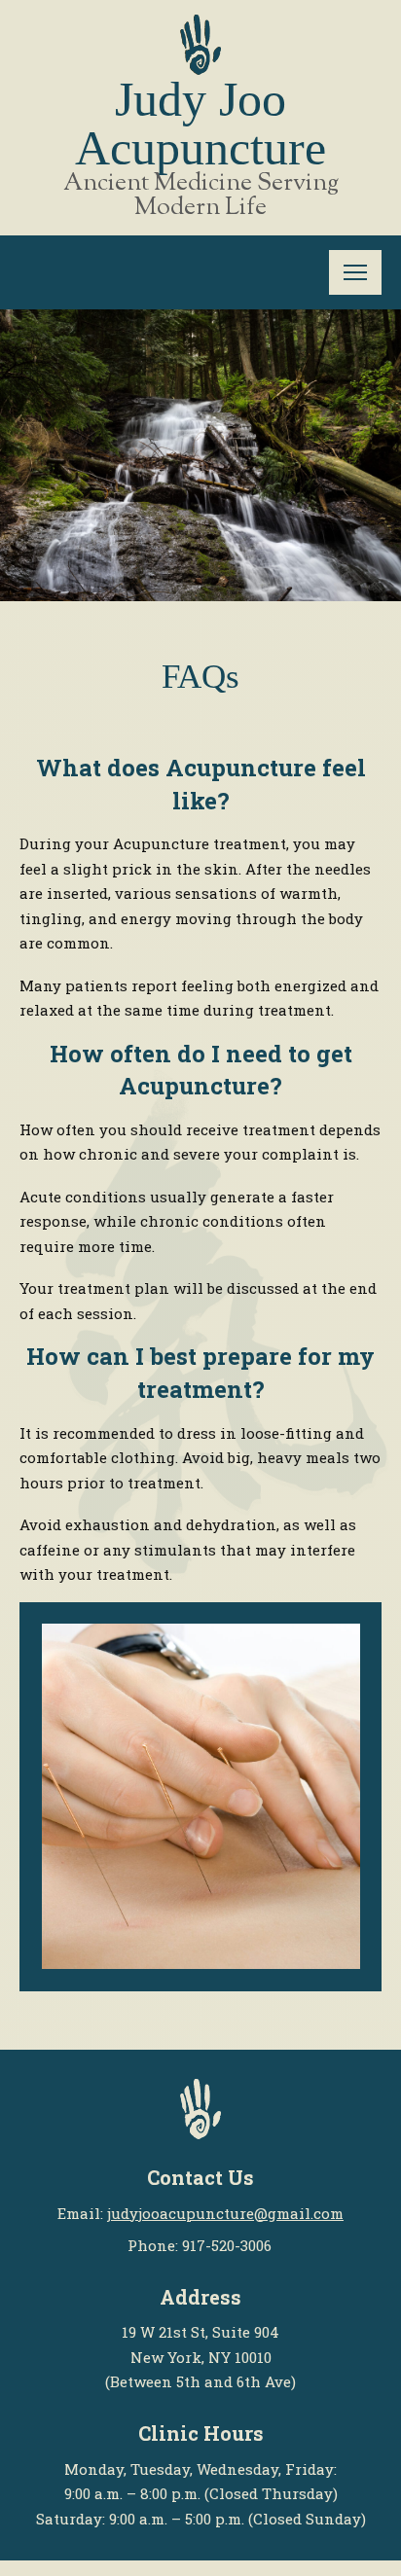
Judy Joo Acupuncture (200, 124)
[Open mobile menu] (355, 272)
